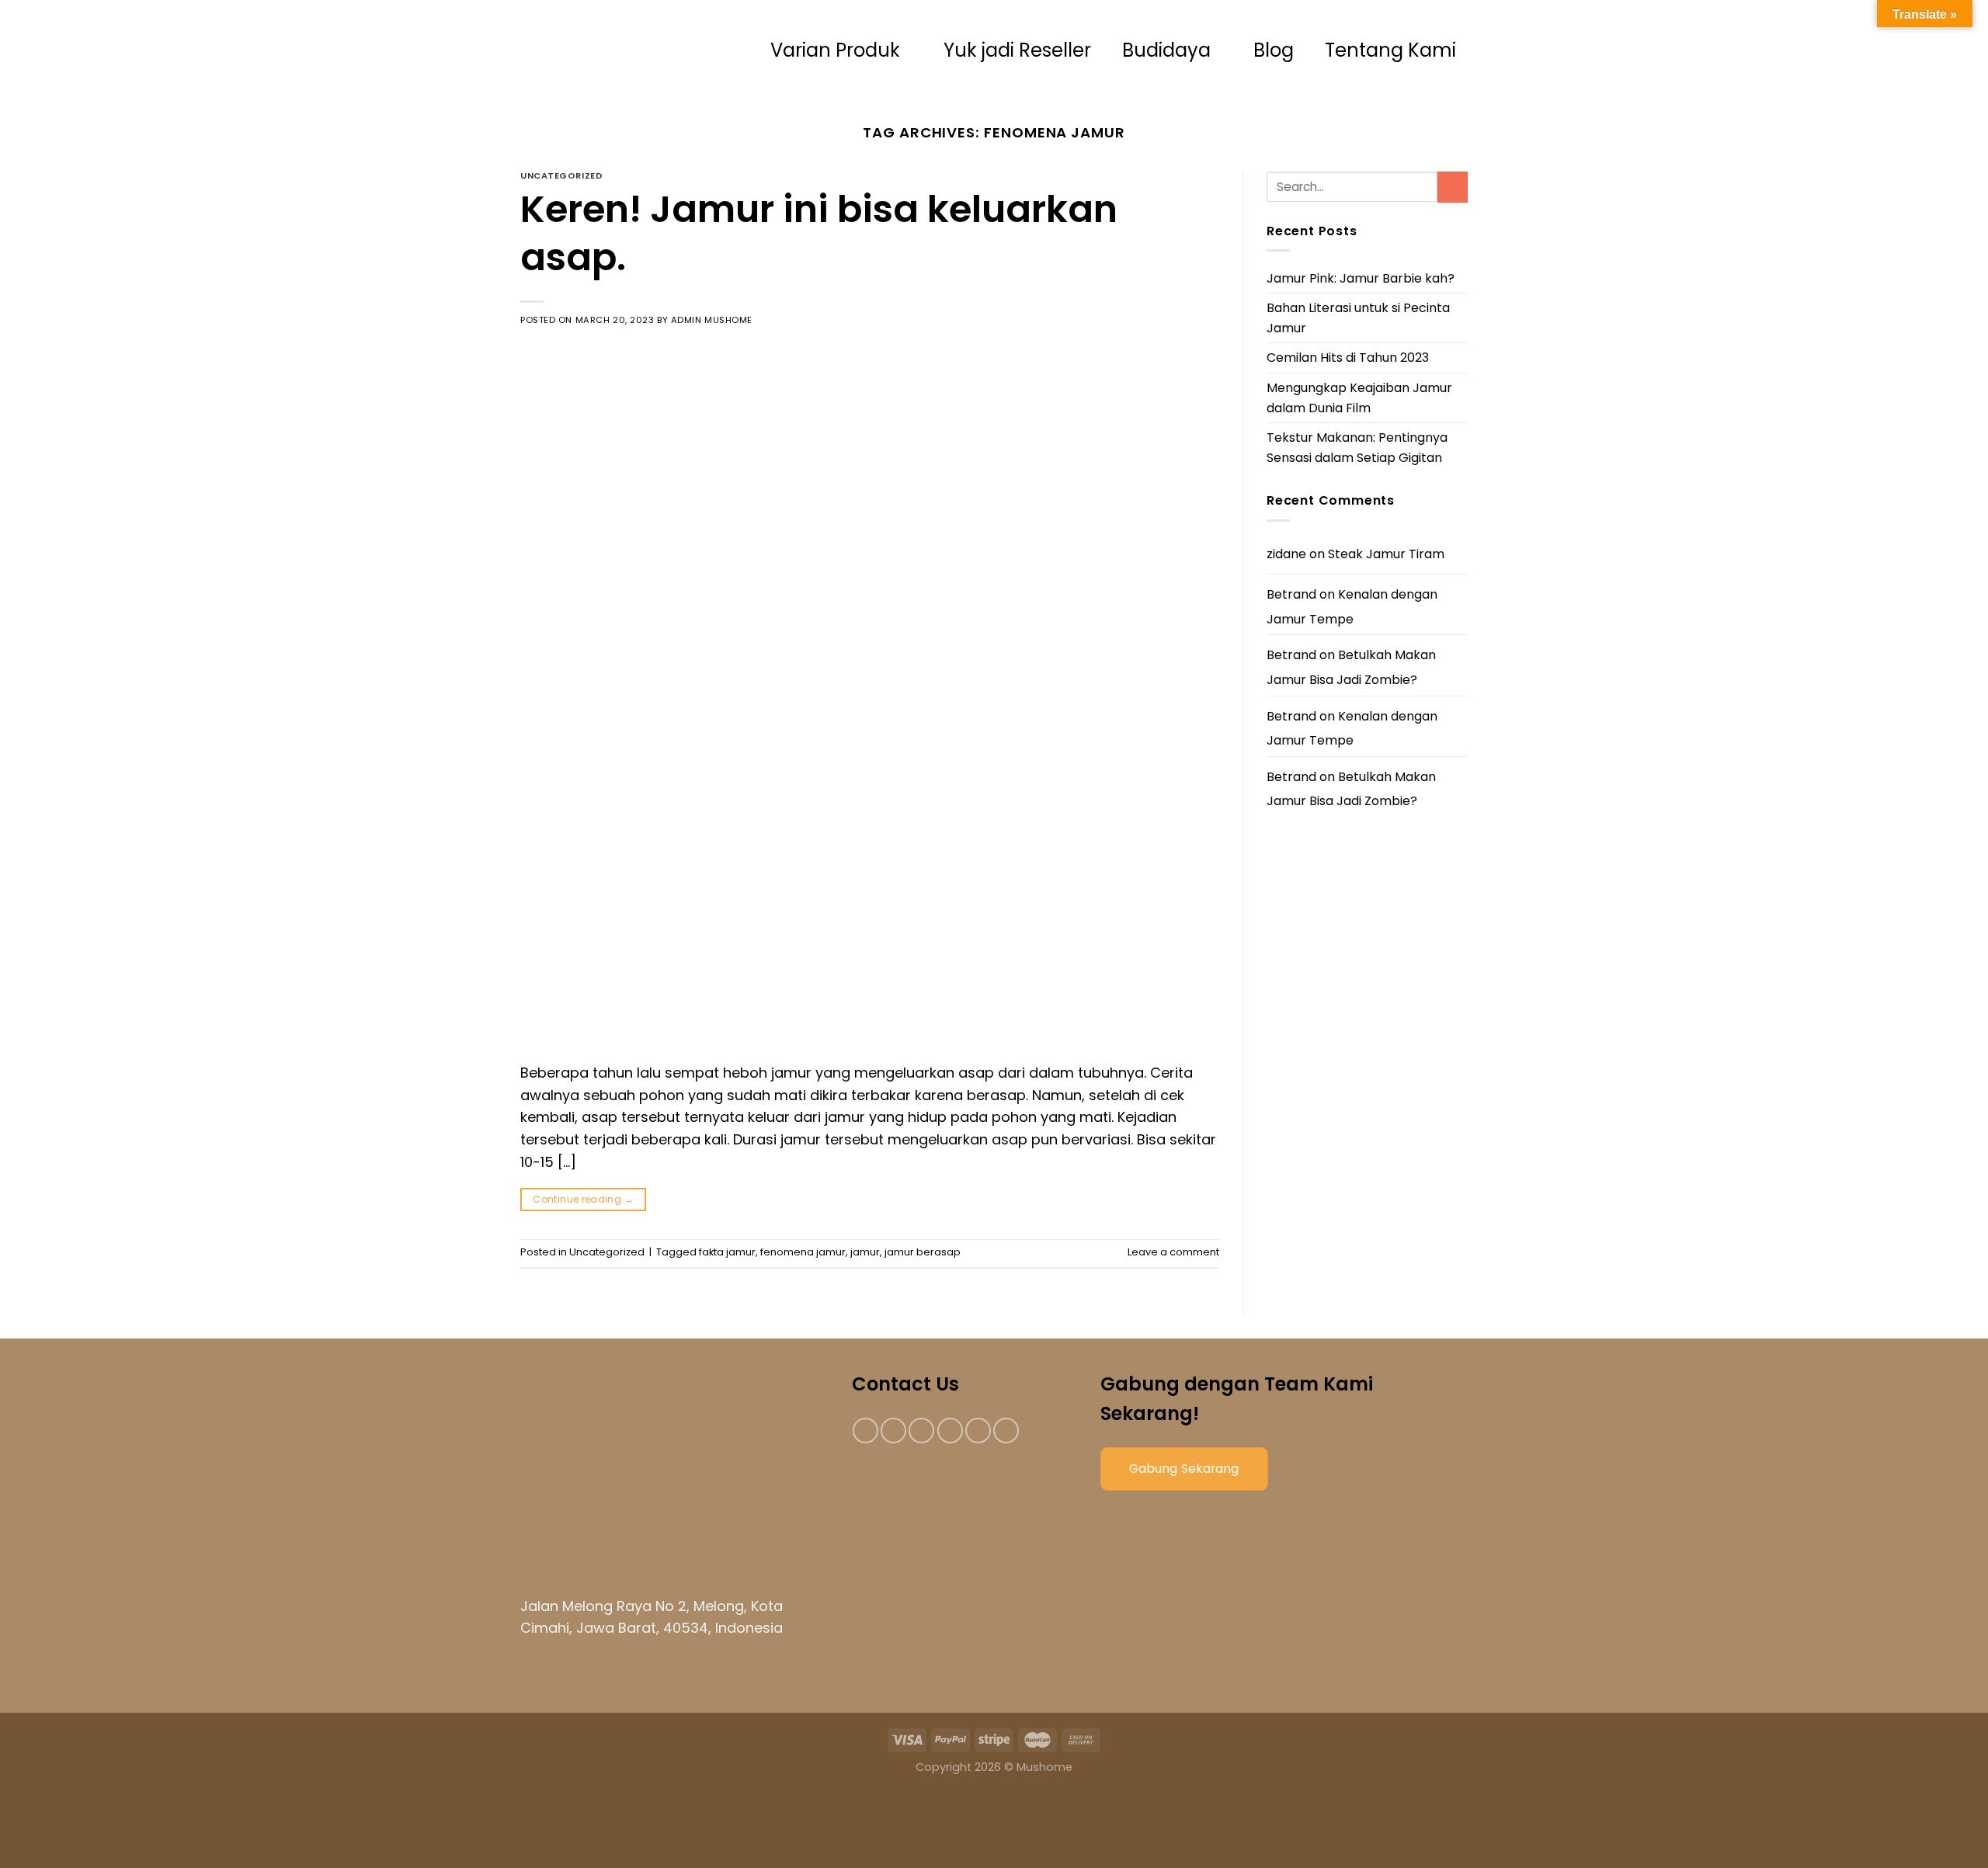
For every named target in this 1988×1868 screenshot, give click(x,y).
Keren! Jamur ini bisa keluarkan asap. (819, 233)
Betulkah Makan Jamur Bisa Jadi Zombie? (1351, 667)
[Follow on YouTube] (1006, 1431)
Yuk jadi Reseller (1017, 50)
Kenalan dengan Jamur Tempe (1352, 607)
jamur (865, 1252)
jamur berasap (923, 1252)
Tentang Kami (1390, 50)
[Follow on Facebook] (865, 1431)
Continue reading (583, 1199)
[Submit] (1453, 187)
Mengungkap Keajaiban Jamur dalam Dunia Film (1359, 398)
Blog (1274, 50)
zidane (1286, 554)
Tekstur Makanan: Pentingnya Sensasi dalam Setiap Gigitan (1357, 448)
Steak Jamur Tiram (1386, 554)
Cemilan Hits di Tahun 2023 (1348, 358)
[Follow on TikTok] (921, 1431)
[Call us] (978, 1431)
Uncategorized (561, 175)
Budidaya (1166, 50)
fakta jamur (727, 1252)
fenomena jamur (803, 1252)
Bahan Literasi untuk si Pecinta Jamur (1358, 318)
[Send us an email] (950, 1431)
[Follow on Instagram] (893, 1431)
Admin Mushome (712, 320)
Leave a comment (1173, 1252)
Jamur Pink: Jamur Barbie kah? (1361, 278)
